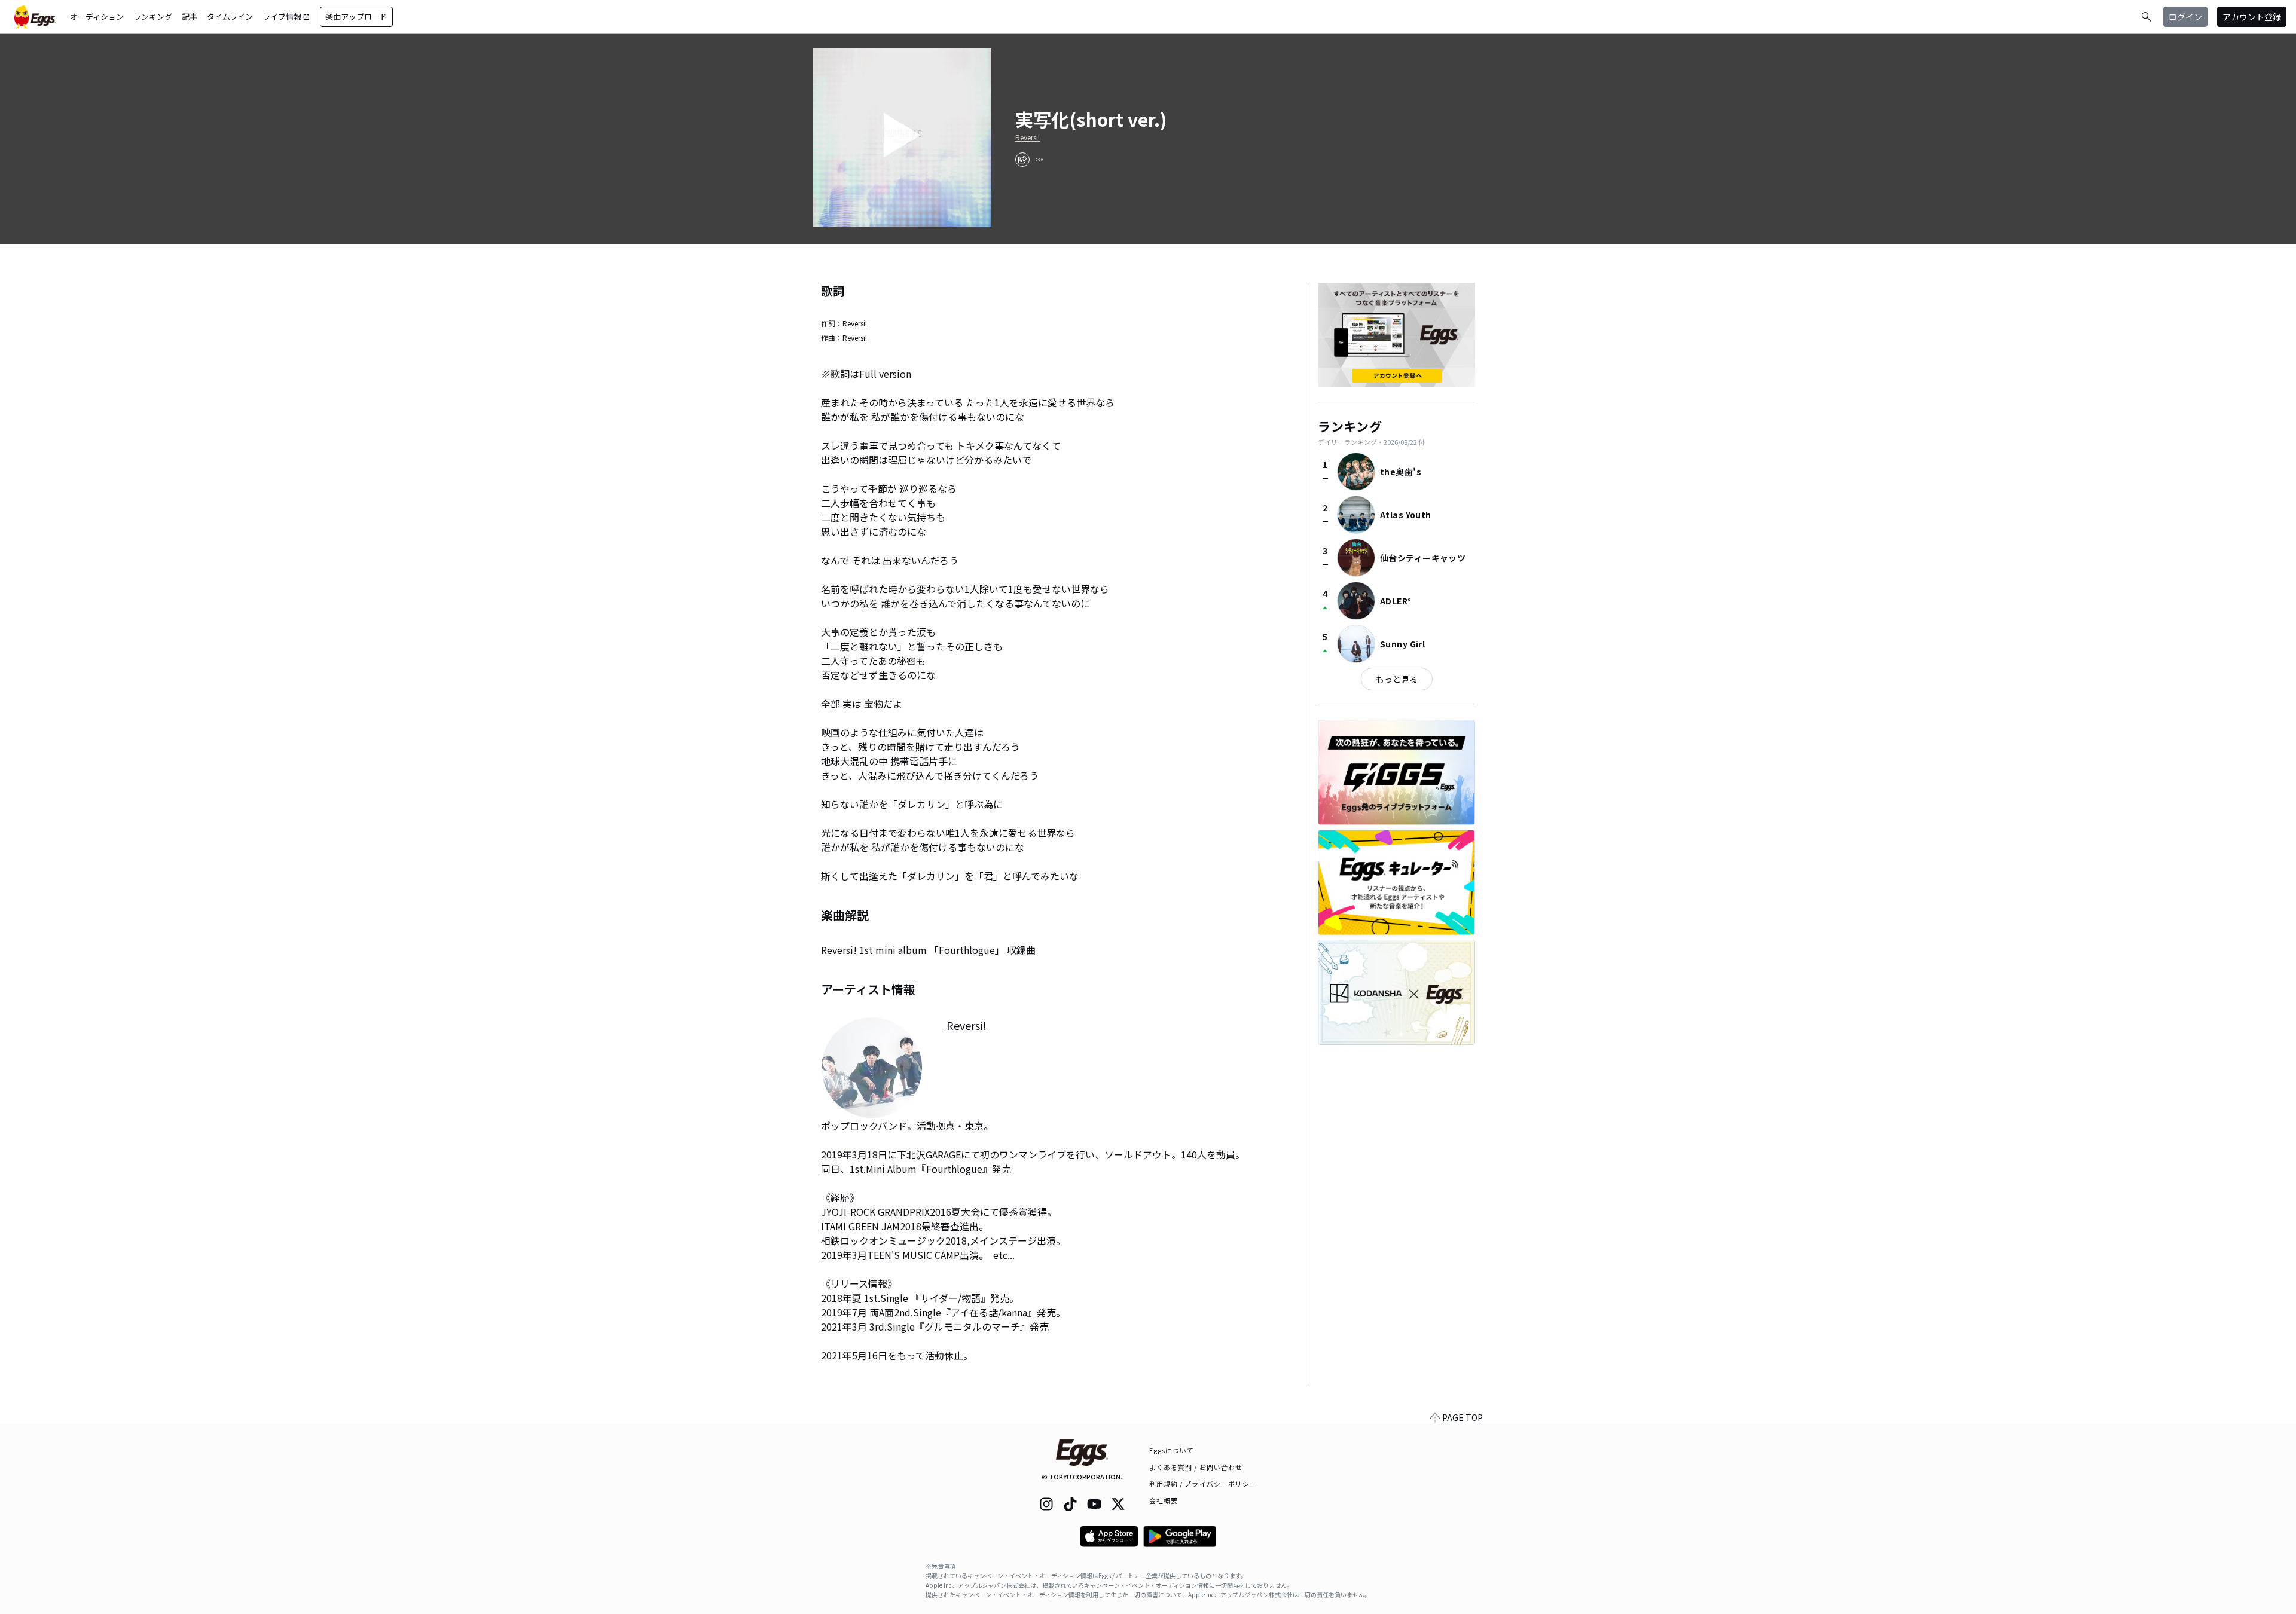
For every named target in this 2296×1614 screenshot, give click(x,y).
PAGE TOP (1463, 1417)
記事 (190, 16)
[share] (1022, 160)
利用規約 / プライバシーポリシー (1203, 1484)
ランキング (153, 16)
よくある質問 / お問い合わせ (1196, 1467)
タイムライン (230, 16)
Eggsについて (1172, 1450)
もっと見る (1397, 679)
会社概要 (1164, 1500)
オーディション (97, 16)
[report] (1039, 160)
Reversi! (1028, 137)
